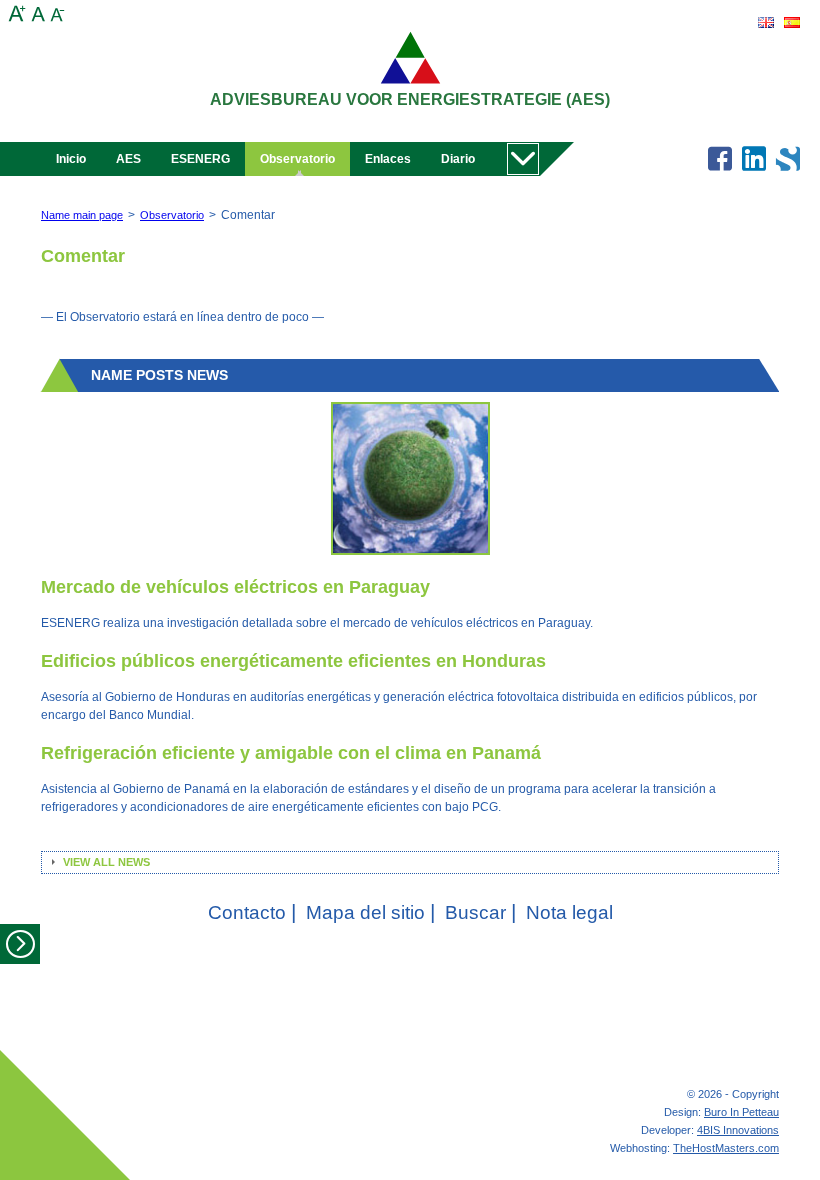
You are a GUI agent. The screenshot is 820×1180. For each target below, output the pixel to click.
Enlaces (388, 159)
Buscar (480, 912)
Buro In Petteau (741, 1112)
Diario (458, 159)
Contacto (252, 912)
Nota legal (569, 912)
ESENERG (200, 159)
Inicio (71, 159)
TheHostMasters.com (726, 1148)
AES (128, 159)
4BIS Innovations (738, 1130)
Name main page (82, 215)
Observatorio (297, 159)
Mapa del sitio (370, 912)
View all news (106, 862)
